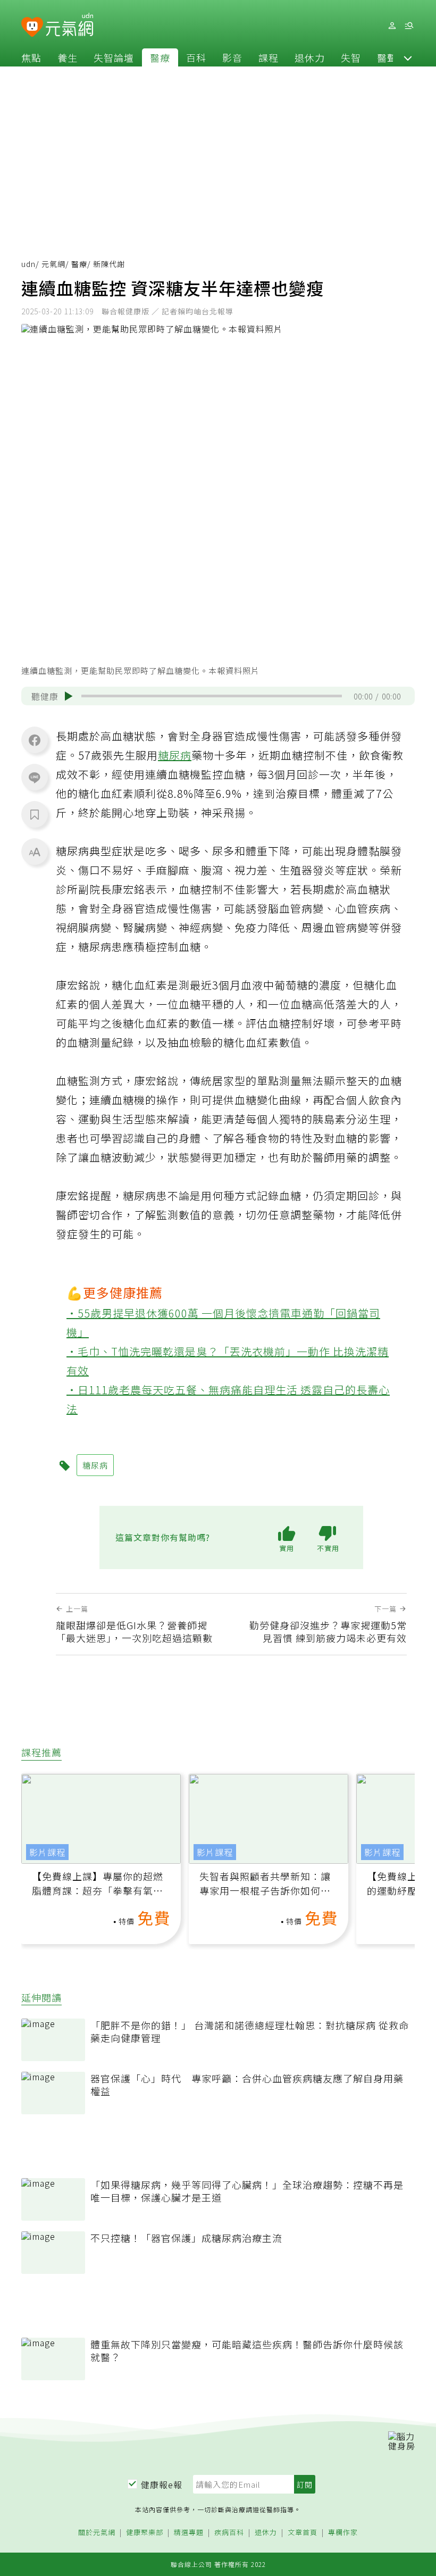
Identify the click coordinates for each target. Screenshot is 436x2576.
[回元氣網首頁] (69, 26)
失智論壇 (114, 57)
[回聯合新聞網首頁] (32, 27)
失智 (351, 57)
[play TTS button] (69, 696)
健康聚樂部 (145, 2533)
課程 (269, 57)
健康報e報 (162, 2485)
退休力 (310, 57)
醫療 (160, 57)
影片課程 (47, 1852)
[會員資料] (392, 26)
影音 (232, 57)
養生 (68, 57)
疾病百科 (229, 2533)
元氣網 (53, 264)
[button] (408, 57)
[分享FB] (35, 740)
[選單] (409, 26)
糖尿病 (175, 755)
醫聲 (387, 57)
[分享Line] (35, 777)
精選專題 (189, 2533)
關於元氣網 (97, 2533)
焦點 (31, 57)
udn (28, 264)
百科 (196, 57)
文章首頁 (303, 2533)
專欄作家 (343, 2533)
